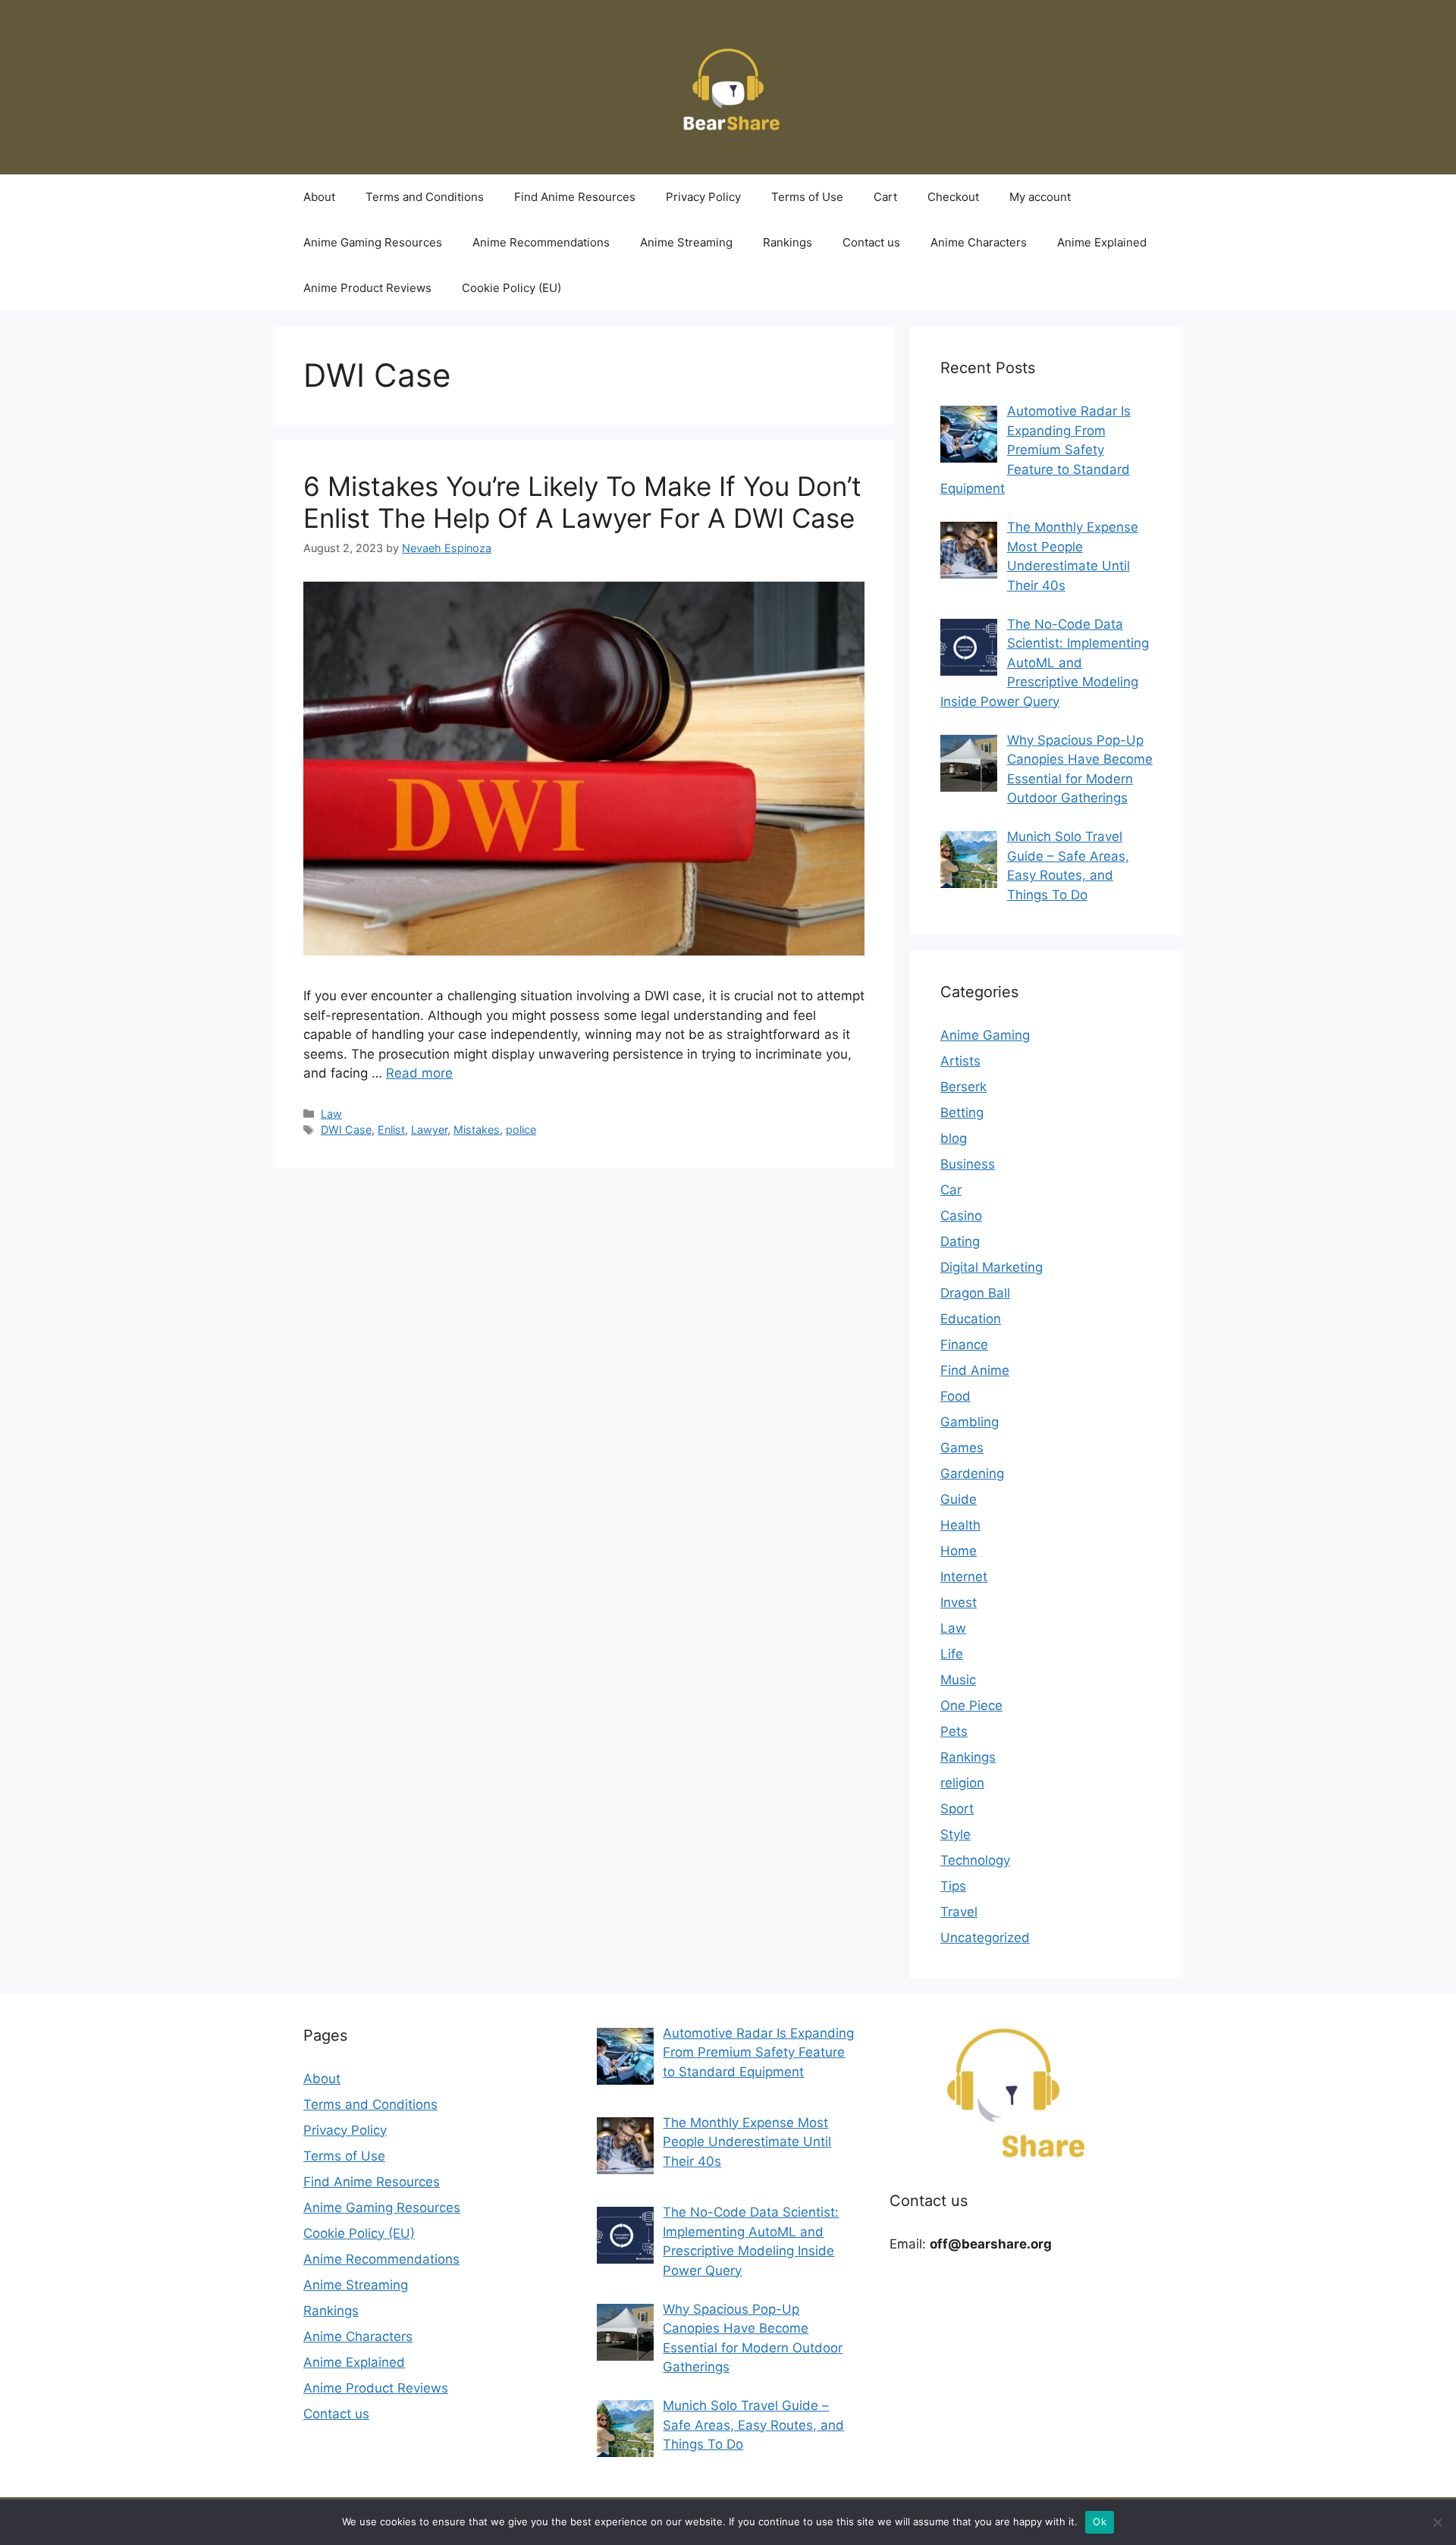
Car (951, 1190)
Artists (960, 1061)
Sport (957, 1809)
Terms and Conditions (425, 197)
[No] (1437, 2522)
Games (962, 1448)
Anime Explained (1102, 242)
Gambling (970, 1422)
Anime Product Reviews (367, 288)
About (319, 197)
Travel (959, 1912)
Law (331, 1114)
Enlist (391, 1130)
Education (971, 1319)
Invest (959, 1602)
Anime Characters (979, 242)
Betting (962, 1112)
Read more (419, 1073)
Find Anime (975, 1370)
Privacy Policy (703, 197)
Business (968, 1164)
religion (962, 1783)
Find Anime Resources (575, 197)
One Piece (971, 1706)
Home (959, 1551)
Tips (953, 1886)
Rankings (788, 242)
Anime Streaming (686, 242)
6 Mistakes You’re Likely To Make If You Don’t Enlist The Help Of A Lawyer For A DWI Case (582, 502)
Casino (961, 1216)
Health (960, 1525)
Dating (960, 1241)
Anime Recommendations (541, 242)
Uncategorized (985, 1938)
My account (1040, 197)
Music (958, 1680)
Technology (975, 1860)
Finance (964, 1345)
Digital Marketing (992, 1267)
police (521, 1130)
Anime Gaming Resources (373, 242)
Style (955, 1834)
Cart (885, 197)
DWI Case (346, 1130)
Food (955, 1396)
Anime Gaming (985, 1035)
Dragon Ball (975, 1293)
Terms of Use (807, 197)
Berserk (963, 1087)
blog (954, 1138)
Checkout (953, 197)
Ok (1100, 2521)
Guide (959, 1499)
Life (952, 1654)
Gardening (972, 1473)
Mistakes (477, 1130)
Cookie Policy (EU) (511, 288)
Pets (954, 1731)
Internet (964, 1577)
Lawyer (429, 1130)
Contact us (871, 242)
